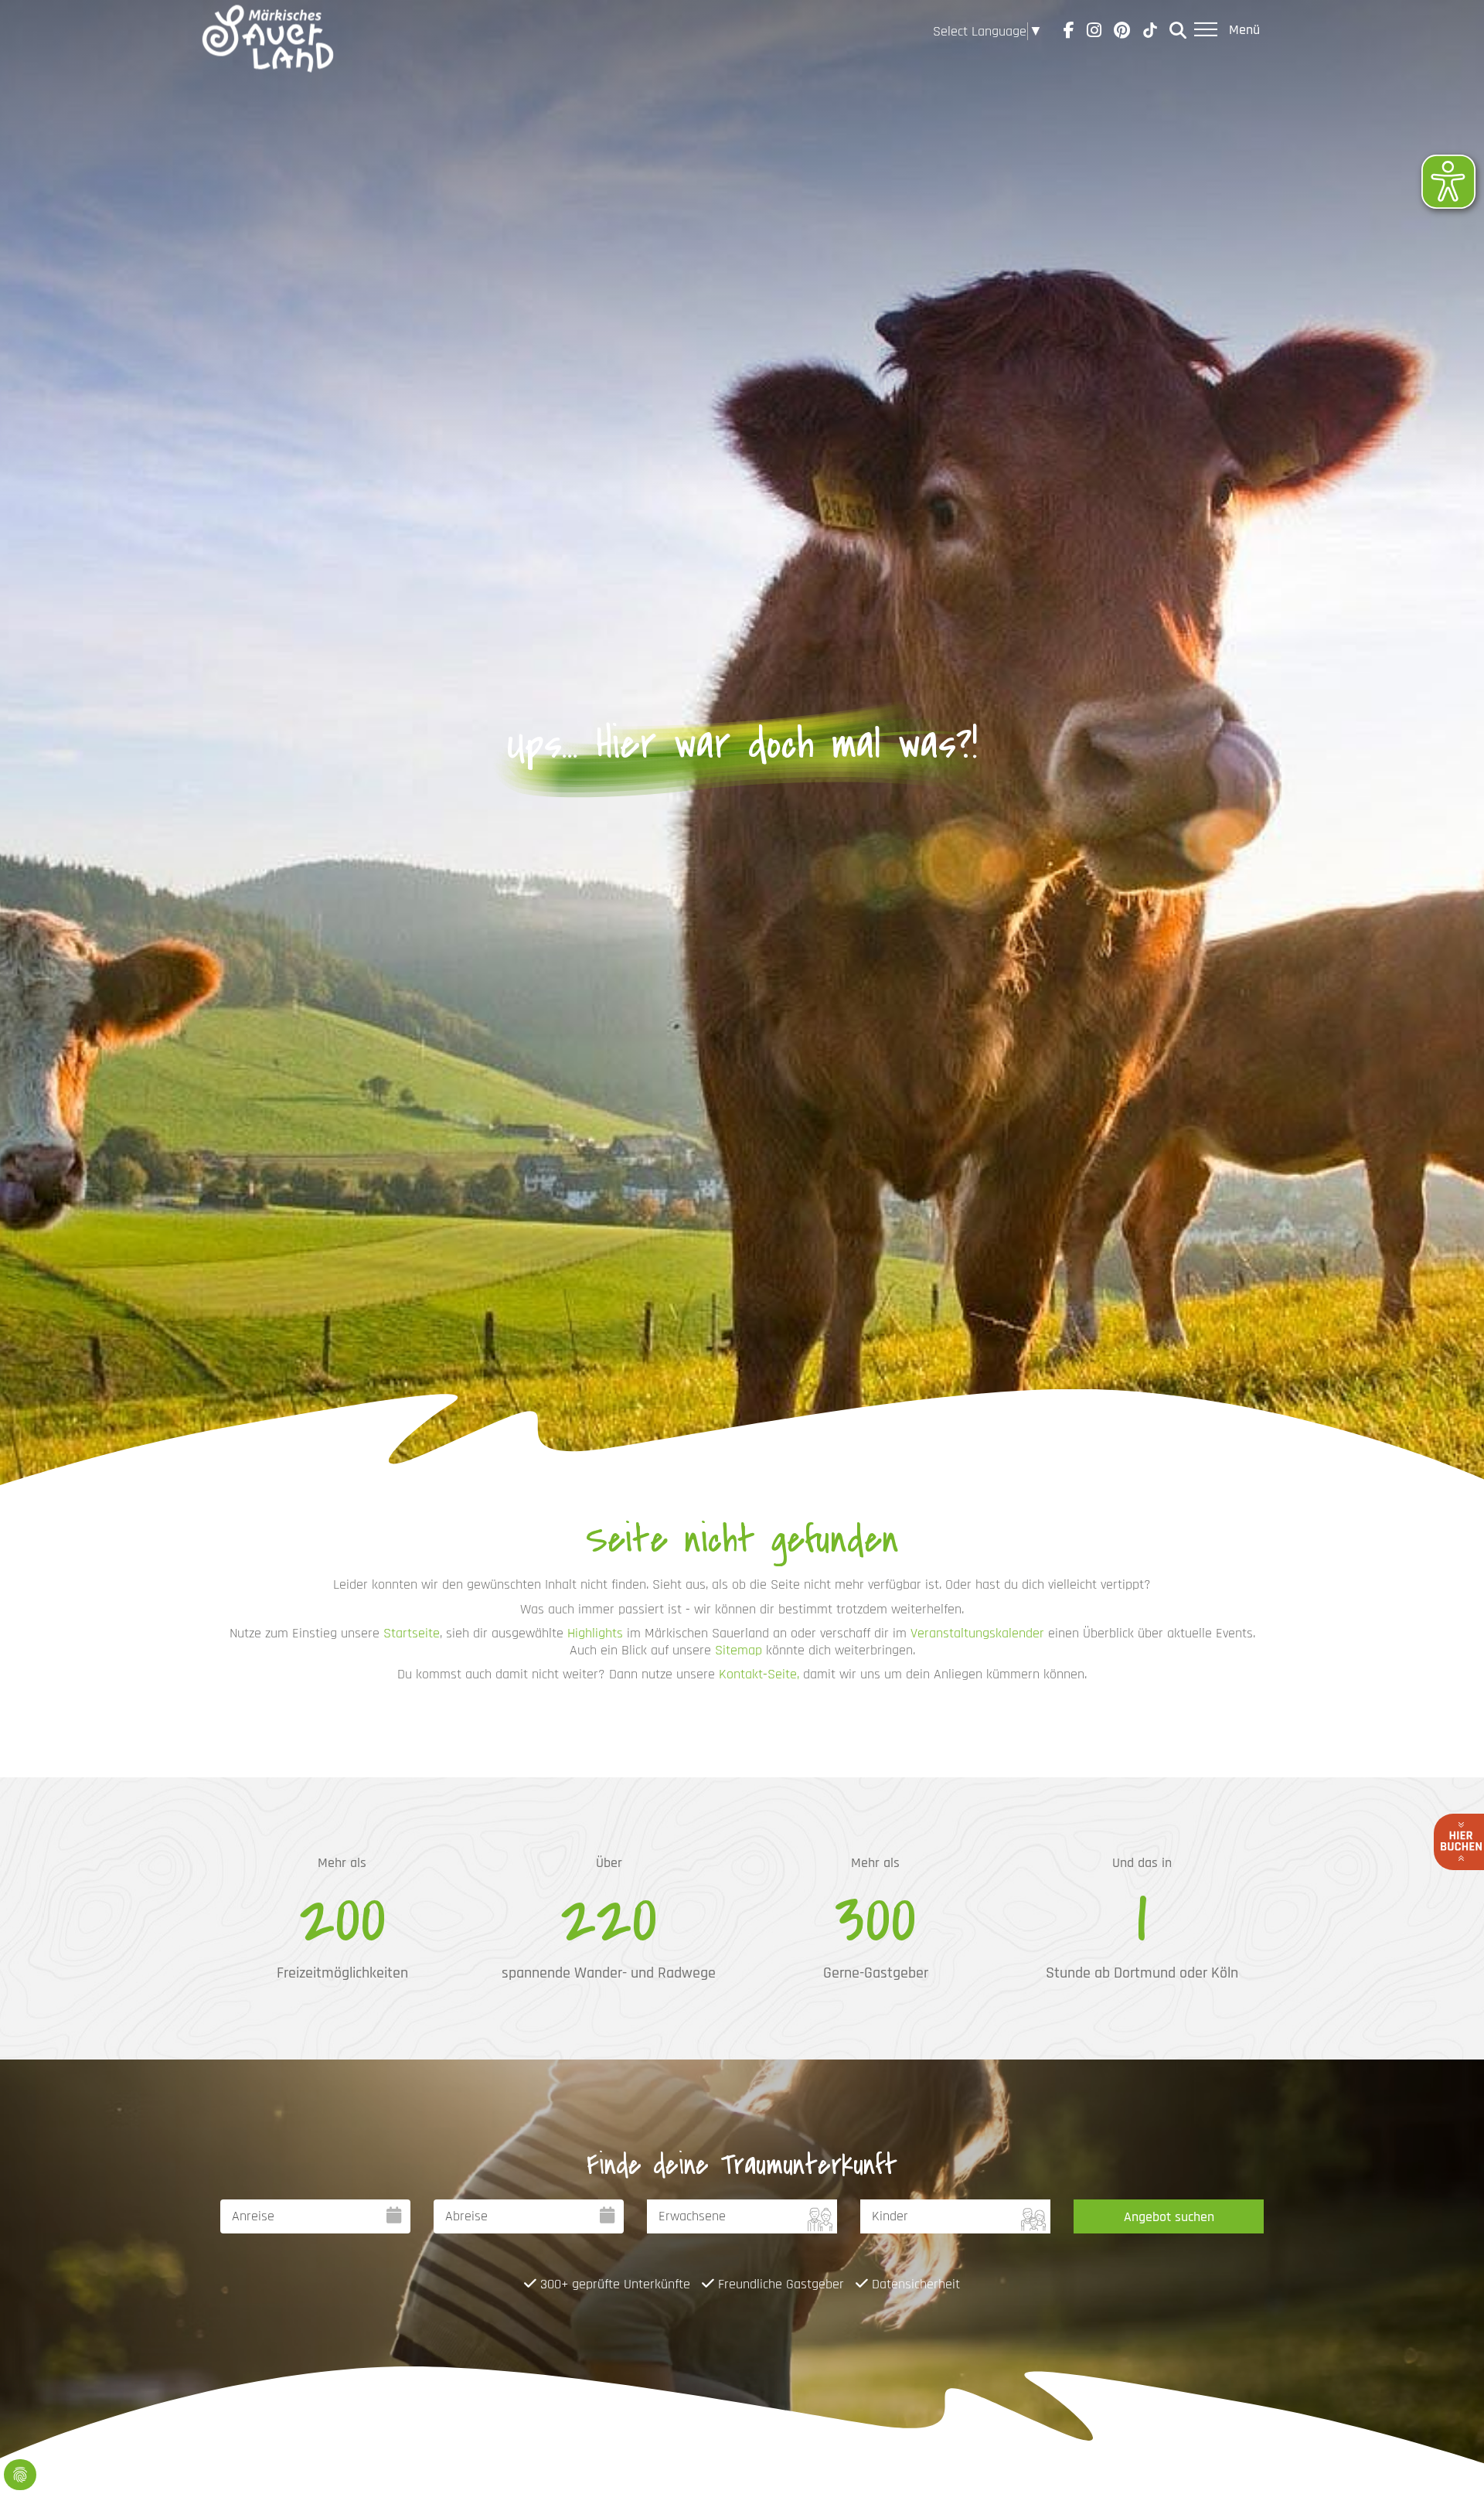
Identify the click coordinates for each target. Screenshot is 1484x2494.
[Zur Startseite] (268, 31)
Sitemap (739, 1650)
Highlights (595, 1633)
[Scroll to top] (1448, 2458)
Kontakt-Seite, (759, 1674)
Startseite (412, 1633)
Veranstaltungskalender (977, 1633)
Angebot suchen (1169, 2217)
